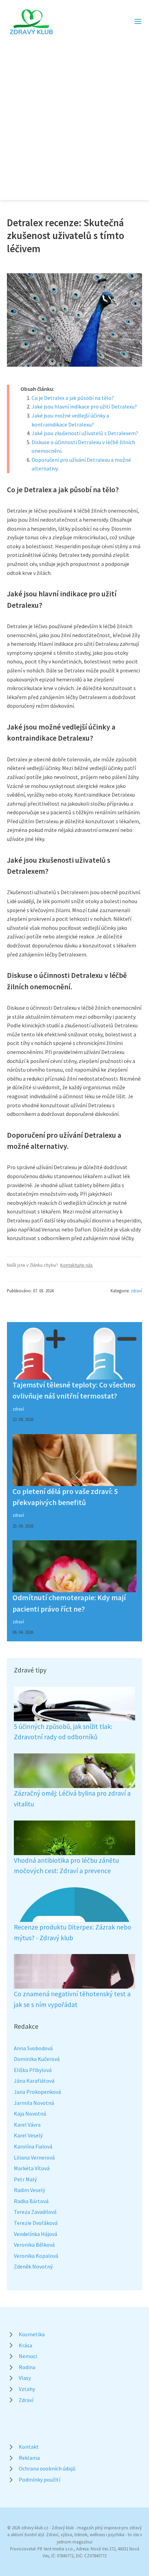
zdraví (136, 1291)
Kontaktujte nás (77, 1265)
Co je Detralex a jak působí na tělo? (73, 398)
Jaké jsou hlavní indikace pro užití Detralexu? (84, 406)
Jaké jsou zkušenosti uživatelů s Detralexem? (85, 433)
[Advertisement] (74, 114)
